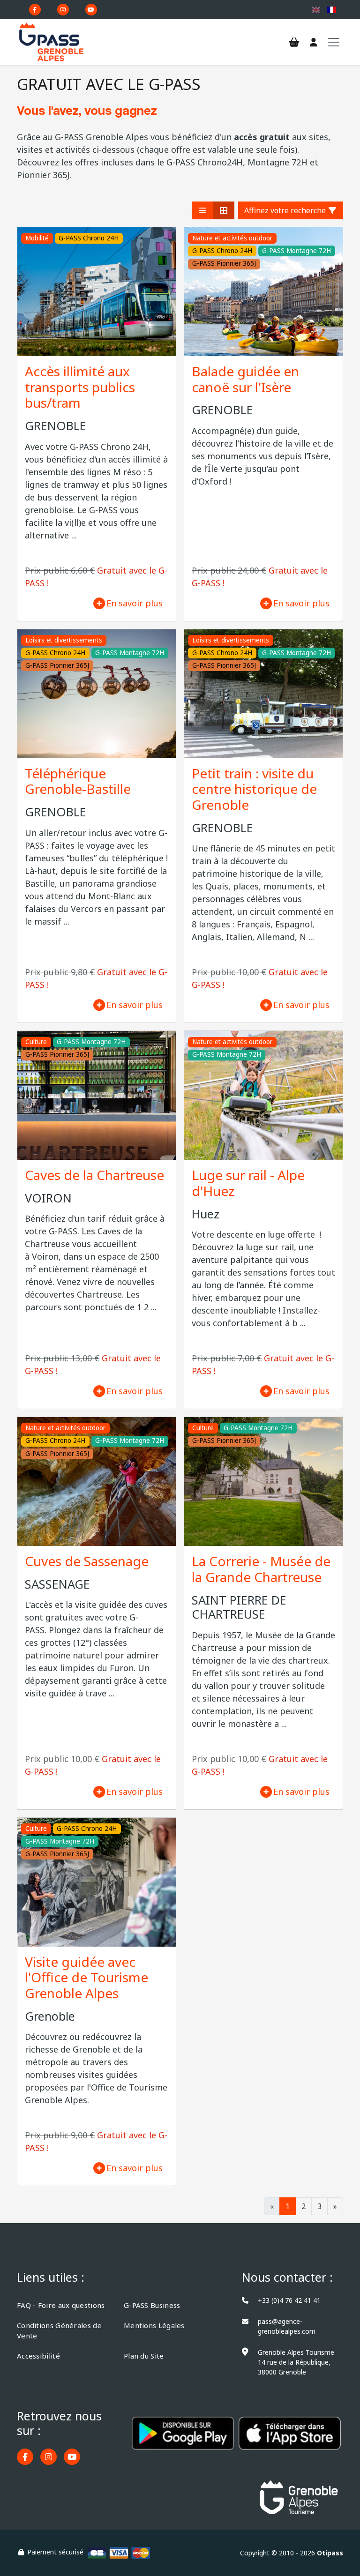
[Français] (332, 10)
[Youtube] (91, 10)
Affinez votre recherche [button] (286, 210)
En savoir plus (135, 603)
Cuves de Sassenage (87, 1561)
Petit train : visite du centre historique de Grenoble (254, 789)
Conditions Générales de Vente (59, 2331)
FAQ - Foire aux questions (61, 2305)
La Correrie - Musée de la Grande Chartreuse (261, 1569)
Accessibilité (38, 2356)
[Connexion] (314, 43)
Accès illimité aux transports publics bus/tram (80, 387)
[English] (316, 10)
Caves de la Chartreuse (94, 1175)
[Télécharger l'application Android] (183, 2440)
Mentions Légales (154, 2325)
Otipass (330, 2553)
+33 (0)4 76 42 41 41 (289, 2300)
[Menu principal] (334, 42)
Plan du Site (144, 2356)
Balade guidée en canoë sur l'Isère (245, 379)
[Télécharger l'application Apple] (290, 2440)
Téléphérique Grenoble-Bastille (78, 781)
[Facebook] (35, 10)
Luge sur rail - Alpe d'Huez (248, 1183)
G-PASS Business (152, 2305)
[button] (202, 210)
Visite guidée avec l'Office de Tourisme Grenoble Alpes (86, 1977)
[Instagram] (63, 10)
